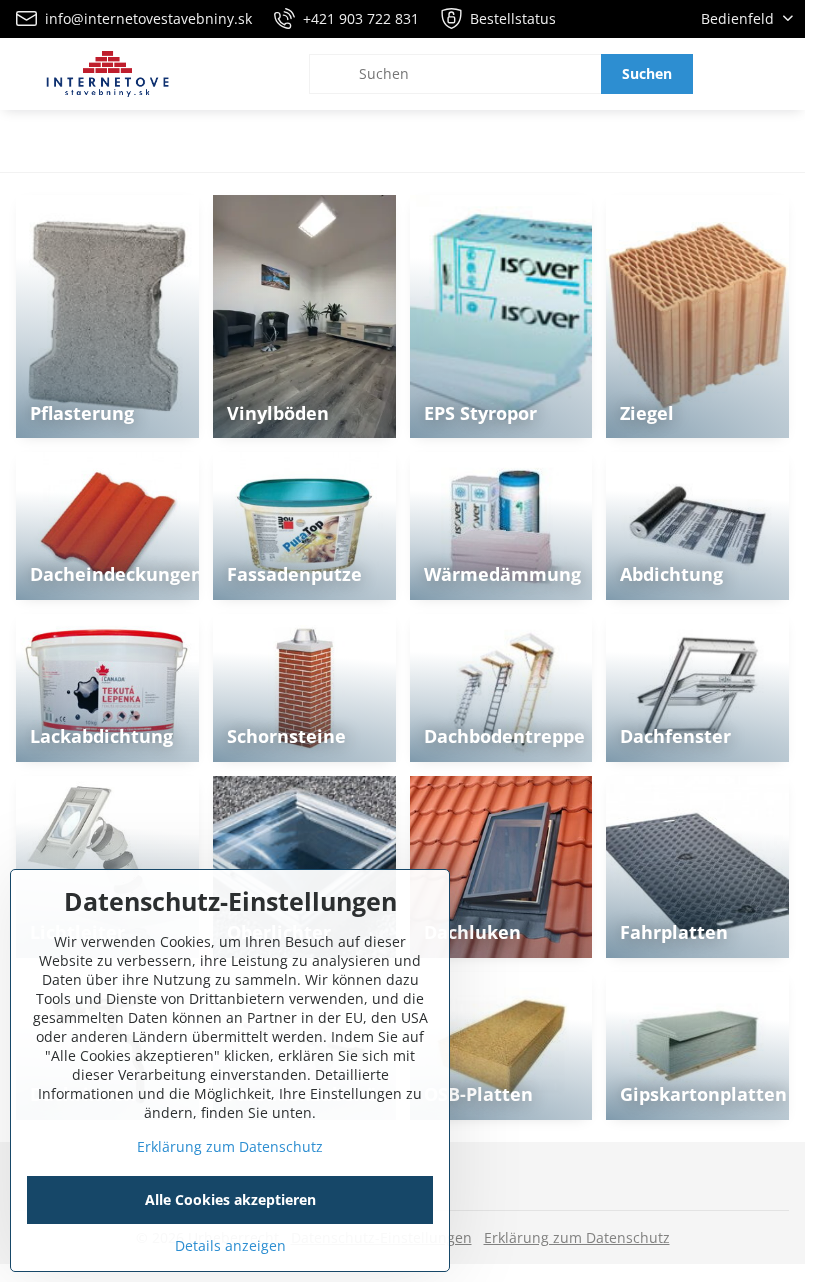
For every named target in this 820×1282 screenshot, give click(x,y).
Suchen (647, 73)
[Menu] (781, 74)
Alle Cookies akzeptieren (230, 1199)
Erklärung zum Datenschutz (577, 1237)
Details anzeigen (230, 1245)
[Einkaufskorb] (733, 74)
